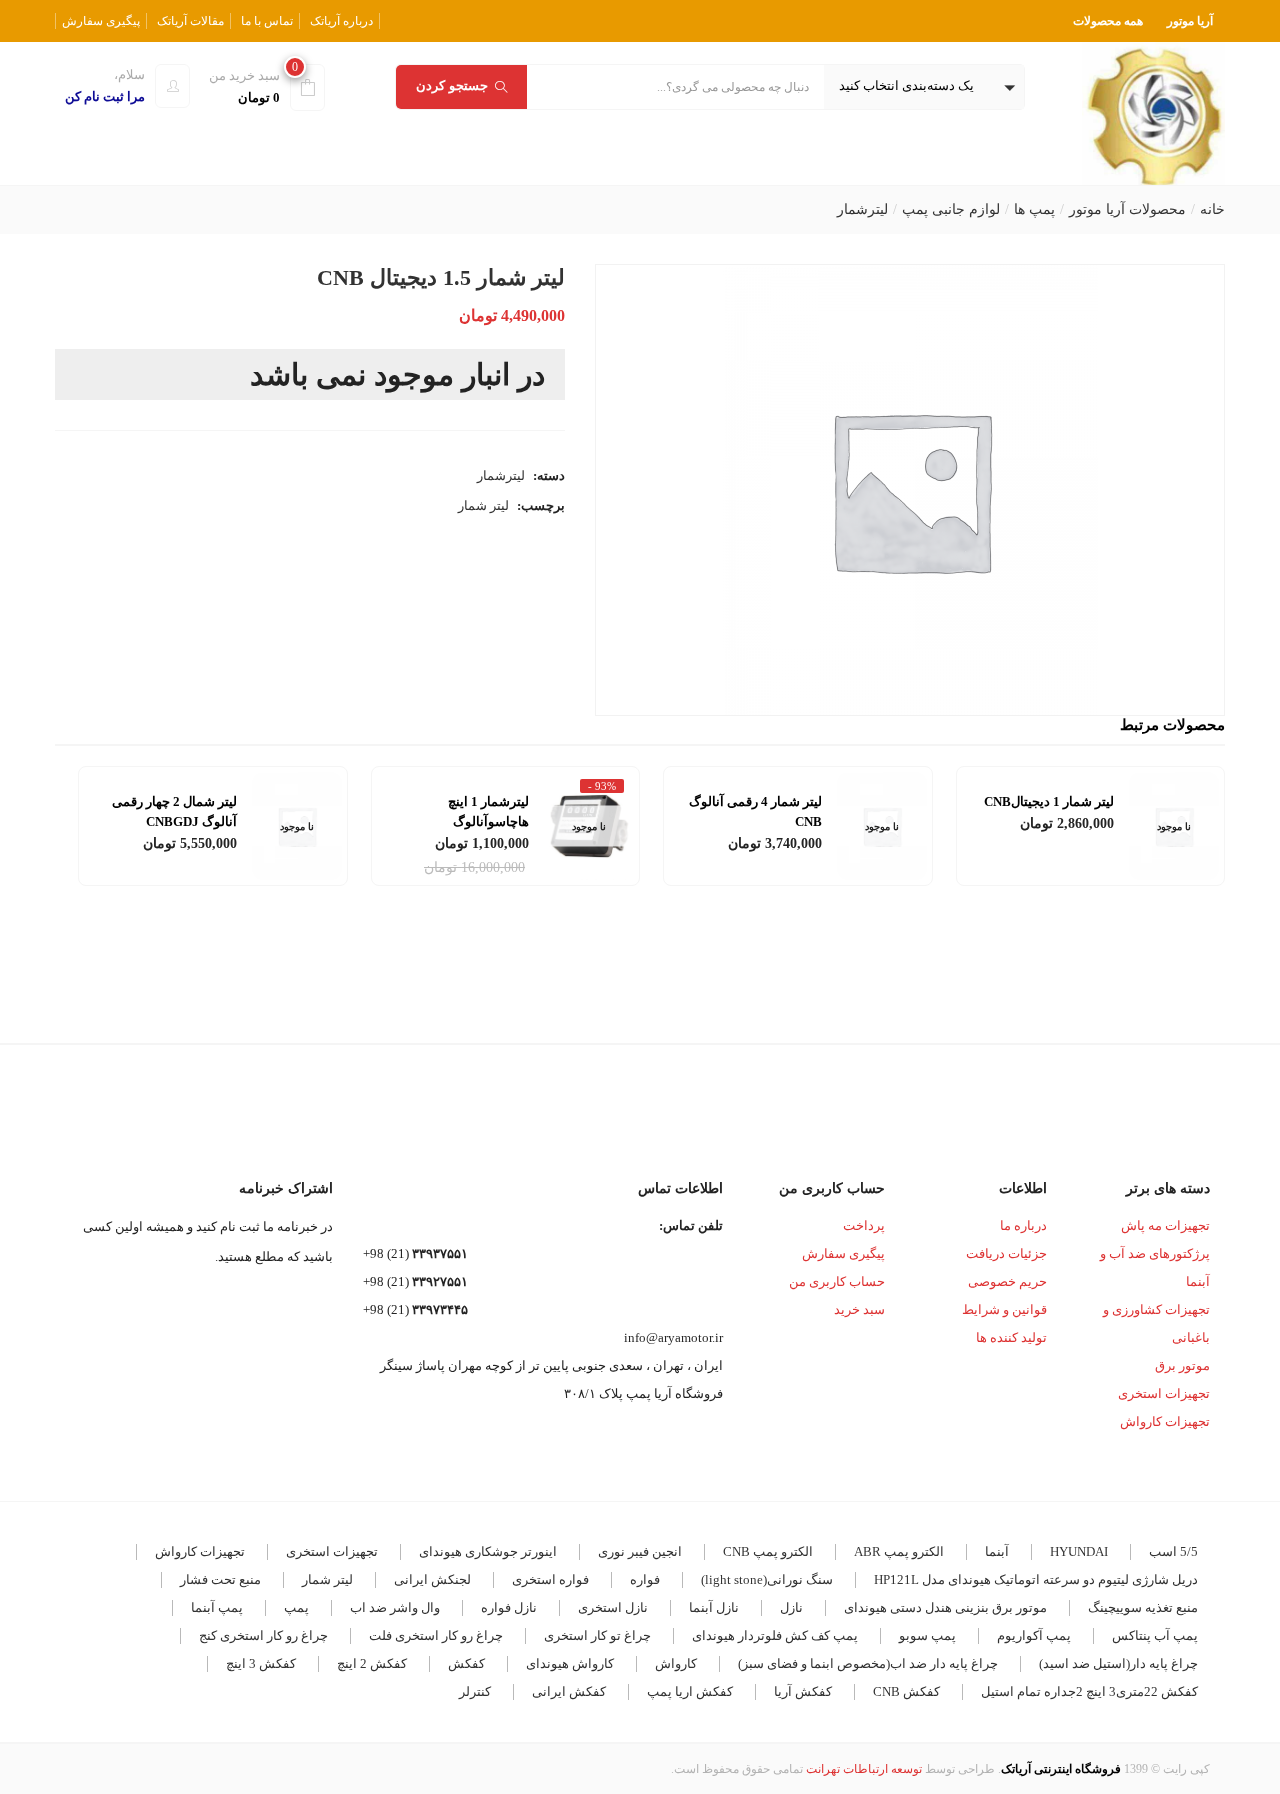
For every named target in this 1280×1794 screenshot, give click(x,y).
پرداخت (864, 1225)
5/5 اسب (1173, 1551)
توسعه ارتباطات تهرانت (864, 1769)
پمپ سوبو (927, 1635)
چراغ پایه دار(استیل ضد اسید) (1118, 1663)
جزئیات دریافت (1006, 1253)
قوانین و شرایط (1004, 1309)
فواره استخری (550, 1579)
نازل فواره (509, 1607)
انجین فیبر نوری (640, 1551)
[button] (924, 87)
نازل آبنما (714, 1607)
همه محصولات (1108, 21)
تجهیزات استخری (1164, 1393)
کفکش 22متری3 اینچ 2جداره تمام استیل (1089, 1691)
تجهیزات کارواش (1165, 1421)
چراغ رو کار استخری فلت (436, 1635)
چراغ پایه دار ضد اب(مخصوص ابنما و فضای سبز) (868, 1663)
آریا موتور (1190, 21)
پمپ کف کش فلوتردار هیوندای (775, 1635)
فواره (645, 1579)
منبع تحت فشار (220, 1579)
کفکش (466, 1663)
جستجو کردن (452, 85)
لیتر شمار (483, 505)
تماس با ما (267, 21)
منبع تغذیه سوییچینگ (1143, 1607)
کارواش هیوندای (570, 1663)
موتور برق (1182, 1365)
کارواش (676, 1663)
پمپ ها (1034, 209)
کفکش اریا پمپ (690, 1691)
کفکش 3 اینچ (261, 1663)
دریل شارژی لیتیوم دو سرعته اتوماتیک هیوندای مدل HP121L (1036, 1579)
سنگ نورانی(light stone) (767, 1579)
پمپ (296, 1607)
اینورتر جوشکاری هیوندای (488, 1551)
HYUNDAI (1079, 1551)
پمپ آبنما (217, 1607)
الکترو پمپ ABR (899, 1551)
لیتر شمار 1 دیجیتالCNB (1049, 801)
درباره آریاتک (341, 21)
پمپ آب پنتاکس (1155, 1635)
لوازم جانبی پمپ (951, 209)
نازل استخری (613, 1607)
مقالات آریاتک (190, 21)
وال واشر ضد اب (395, 1607)
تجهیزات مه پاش (1165, 1225)
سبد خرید (859, 1309)
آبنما (997, 1551)
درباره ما (1023, 1225)
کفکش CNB (906, 1691)
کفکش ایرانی (569, 1691)
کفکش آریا (803, 1691)
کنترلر (475, 1691)
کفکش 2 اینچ (372, 1663)
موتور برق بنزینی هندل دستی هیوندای (945, 1607)
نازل (791, 1607)
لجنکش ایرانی (432, 1579)
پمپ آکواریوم (1034, 1635)
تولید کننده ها (1011, 1337)
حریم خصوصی (1007, 1281)
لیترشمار (862, 209)
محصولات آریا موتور (1127, 209)
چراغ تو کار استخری (597, 1635)
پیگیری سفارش (101, 21)
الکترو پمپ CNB (768, 1551)
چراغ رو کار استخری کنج (263, 1635)
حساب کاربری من (837, 1281)
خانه (1212, 209)
